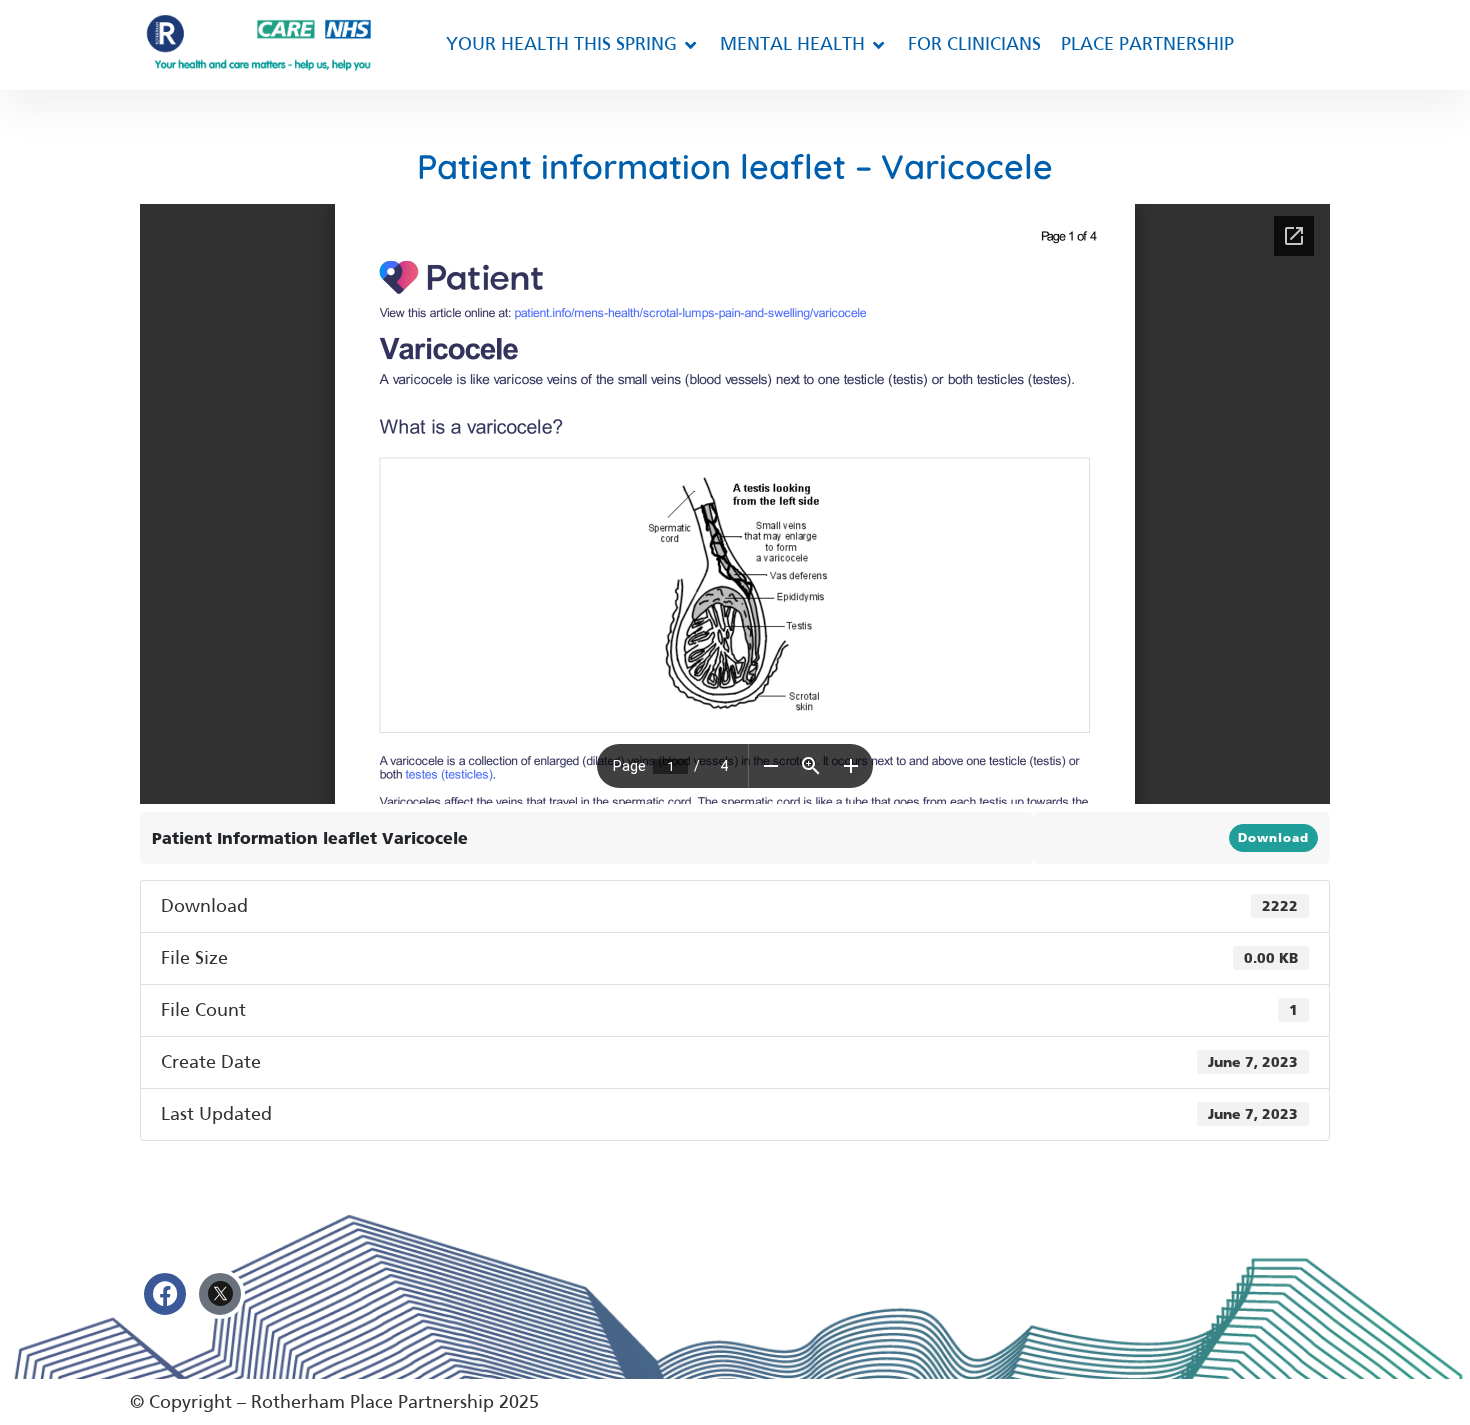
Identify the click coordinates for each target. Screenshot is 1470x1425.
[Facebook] (165, 1294)
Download (1273, 838)
